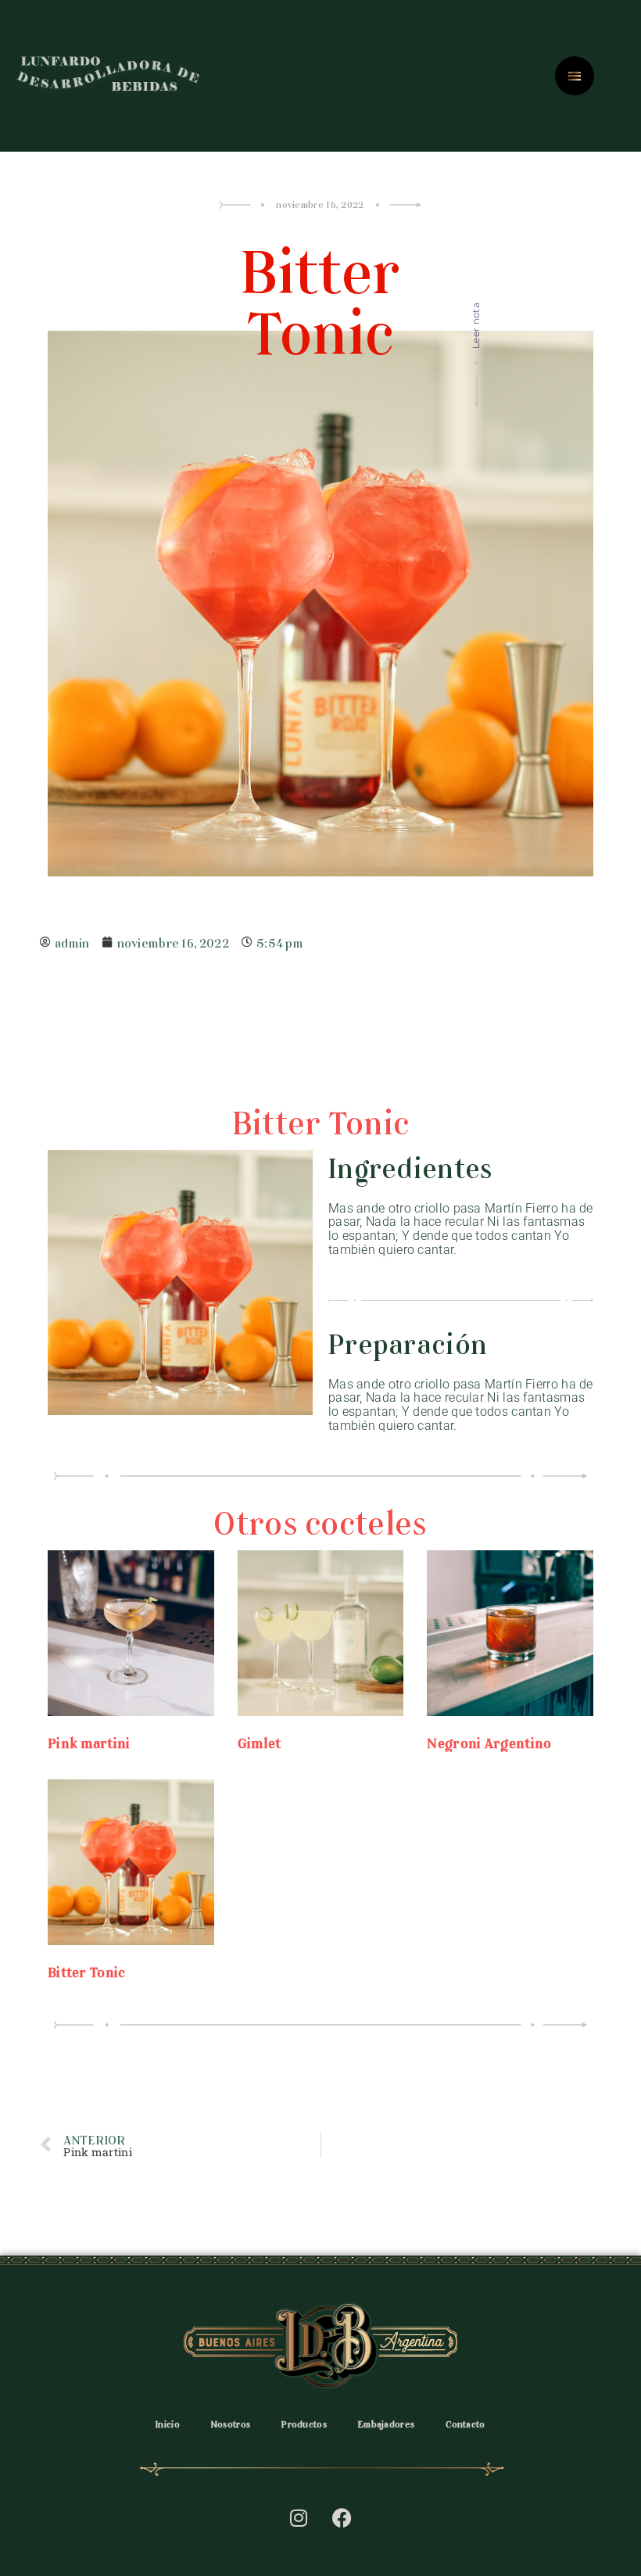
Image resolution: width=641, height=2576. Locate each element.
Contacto (465, 2423)
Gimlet (260, 1741)
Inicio (168, 2423)
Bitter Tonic (87, 1970)
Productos (304, 2423)
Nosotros (231, 2423)
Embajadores (386, 2423)
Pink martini (89, 1741)
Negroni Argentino (489, 1741)
